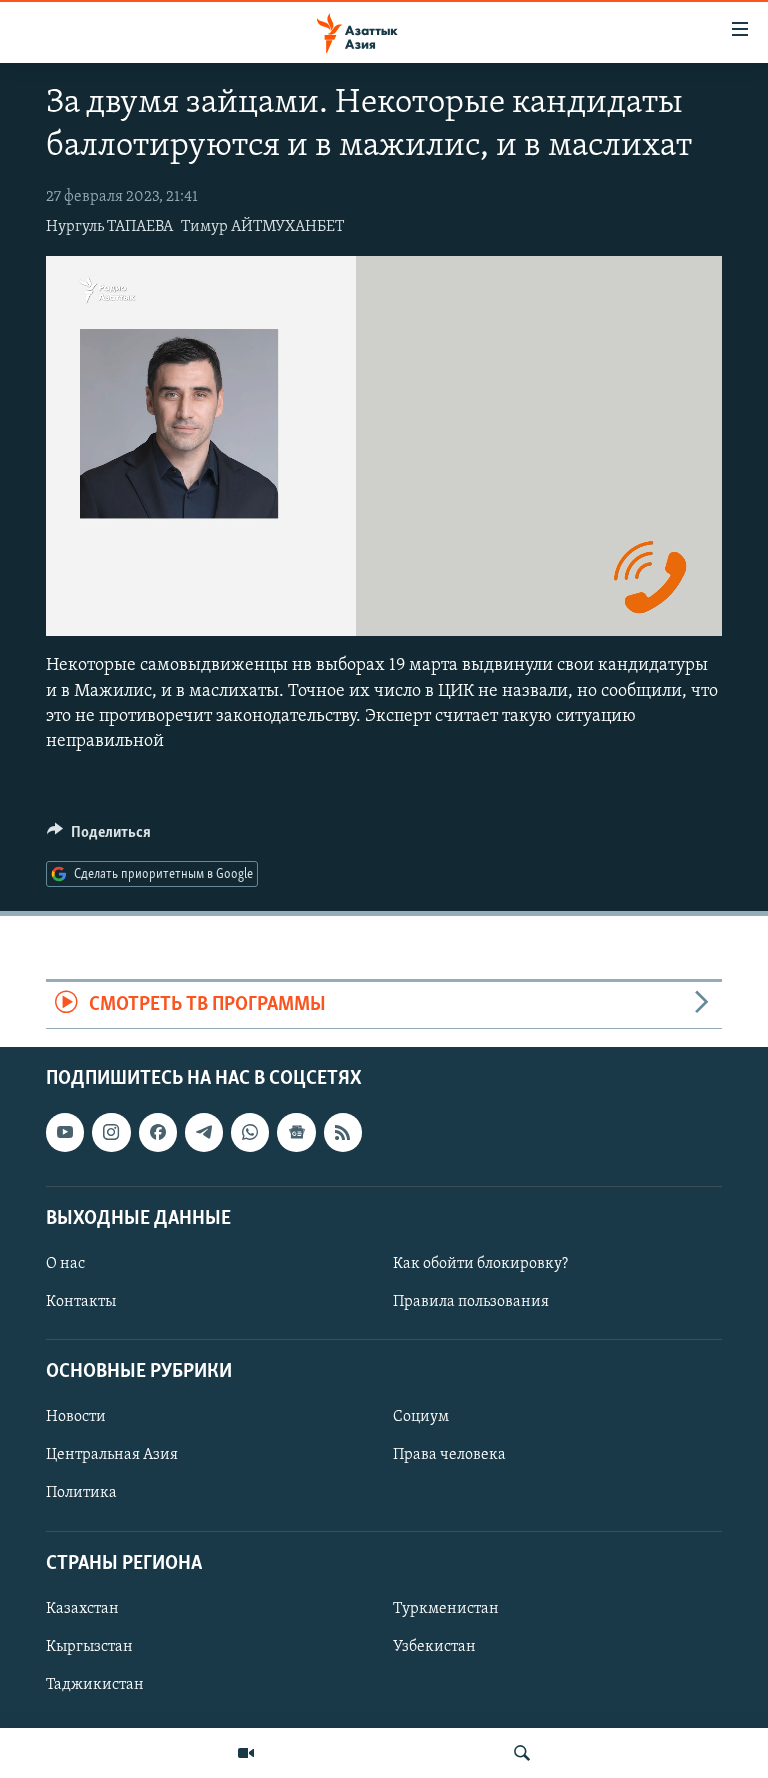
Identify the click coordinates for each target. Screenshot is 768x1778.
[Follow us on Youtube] (65, 1132)
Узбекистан (434, 1647)
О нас (65, 1264)
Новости (76, 1417)
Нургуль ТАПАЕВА (109, 227)
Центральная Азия (112, 1455)
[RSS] (343, 1132)
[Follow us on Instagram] (111, 1132)
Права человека (449, 1455)
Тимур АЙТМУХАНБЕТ (262, 227)
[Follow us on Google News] (296, 1132)
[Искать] (522, 1753)
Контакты (81, 1302)
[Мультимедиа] (246, 1753)
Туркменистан (446, 1609)
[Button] (99, 837)
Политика (81, 1493)
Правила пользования (471, 1302)
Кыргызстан (89, 1647)
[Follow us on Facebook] (158, 1132)
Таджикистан (95, 1685)
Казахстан (82, 1609)
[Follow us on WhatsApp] (250, 1132)
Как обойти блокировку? (480, 1264)
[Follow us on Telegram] (204, 1132)
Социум (421, 1417)
